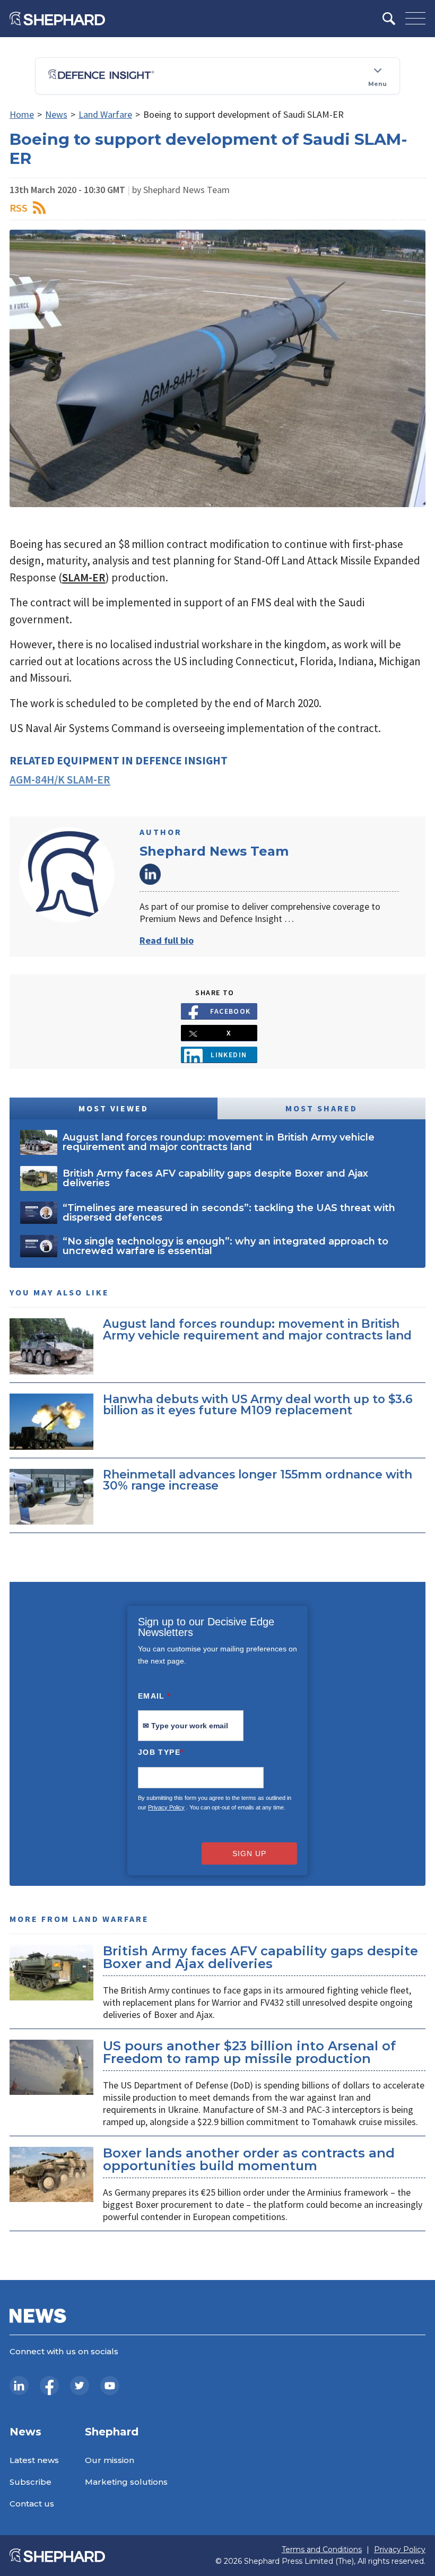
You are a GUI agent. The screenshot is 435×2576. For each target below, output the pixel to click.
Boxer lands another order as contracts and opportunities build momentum (249, 2159)
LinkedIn (150, 874)
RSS (19, 208)
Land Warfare (105, 114)
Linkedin (229, 1055)
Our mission (110, 2460)
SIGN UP (249, 1853)
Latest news (34, 2460)
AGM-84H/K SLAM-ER (60, 780)
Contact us (32, 2504)
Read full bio (167, 940)
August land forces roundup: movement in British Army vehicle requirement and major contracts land (257, 1329)
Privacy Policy (166, 1807)
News (56, 114)
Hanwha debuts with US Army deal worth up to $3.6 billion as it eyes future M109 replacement (258, 1405)
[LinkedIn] (19, 2386)
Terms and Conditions (322, 2550)
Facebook (230, 1011)
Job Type (161, 1752)
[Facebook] (49, 2386)
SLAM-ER (84, 577)
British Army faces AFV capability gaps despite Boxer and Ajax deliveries (260, 1957)
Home (22, 114)
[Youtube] (110, 2386)
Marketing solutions (126, 2482)
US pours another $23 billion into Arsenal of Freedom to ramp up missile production (249, 2052)
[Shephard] (57, 19)
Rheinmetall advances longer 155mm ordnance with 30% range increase (258, 1480)
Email (155, 1696)
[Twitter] (80, 2386)
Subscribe (31, 2482)
